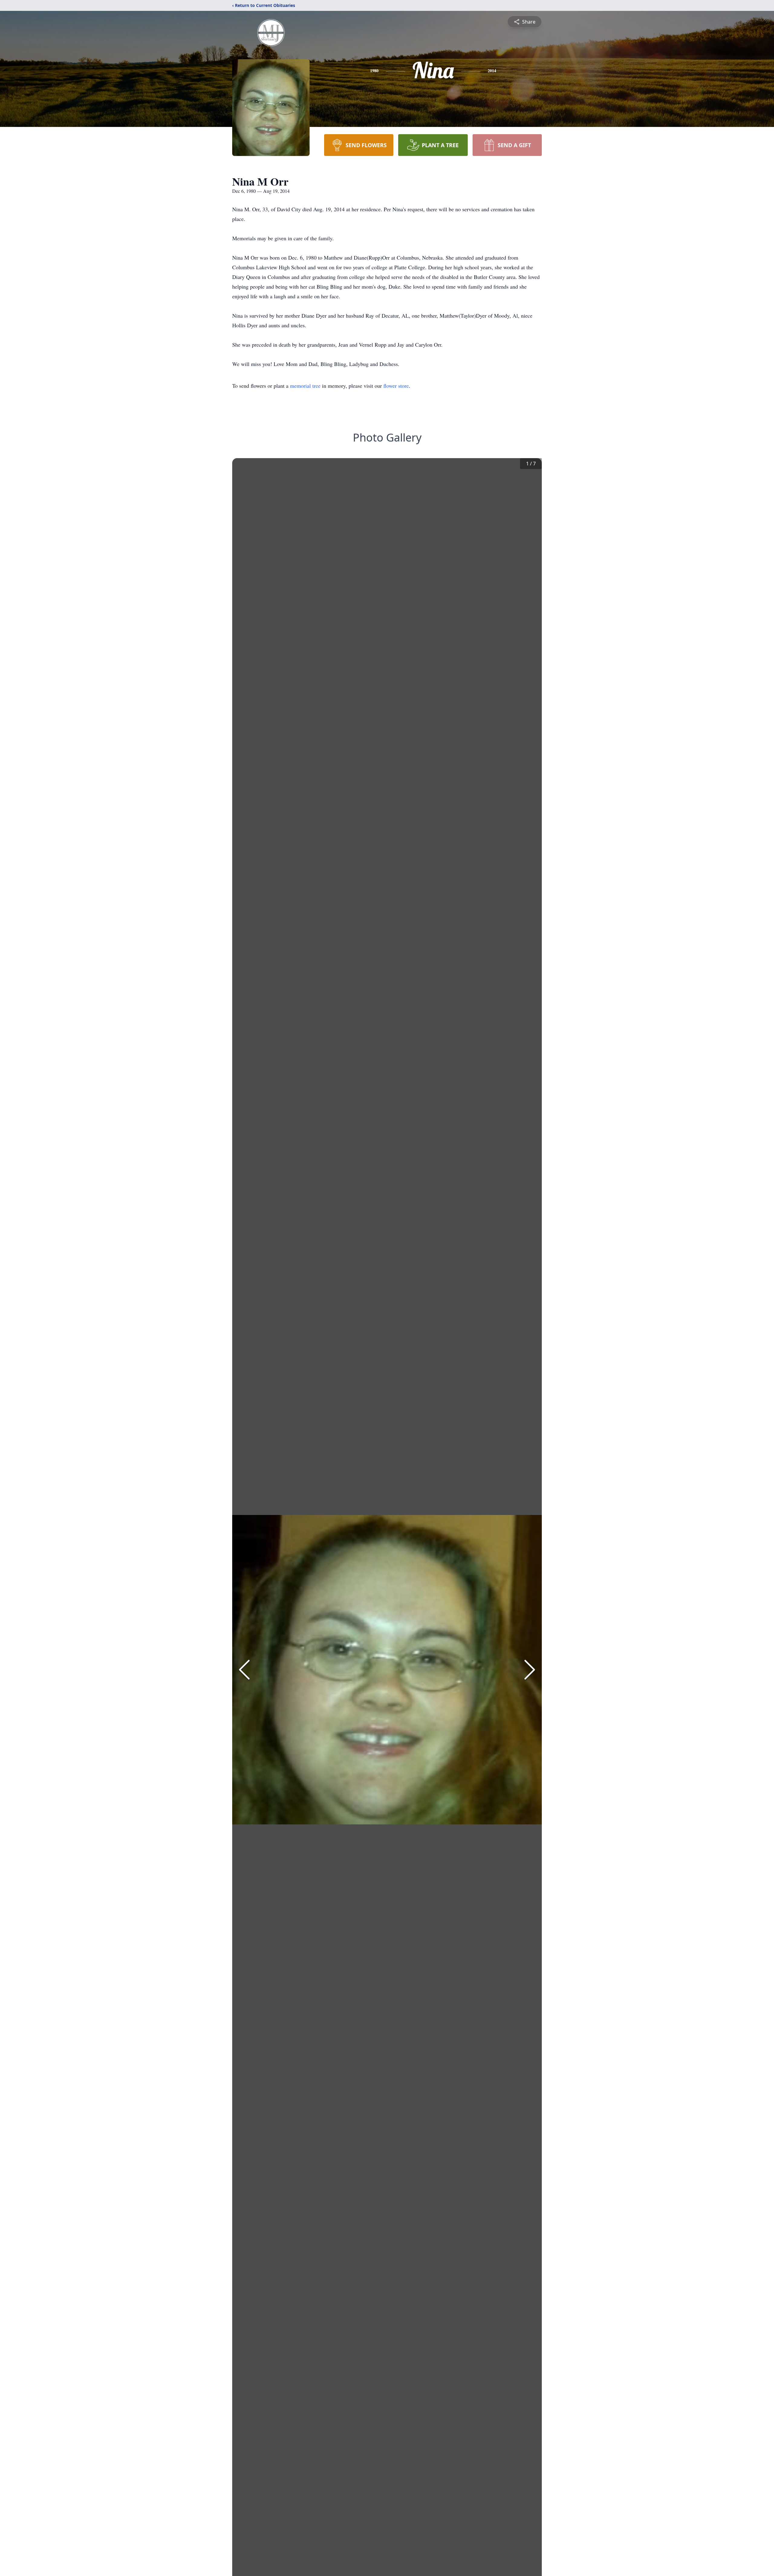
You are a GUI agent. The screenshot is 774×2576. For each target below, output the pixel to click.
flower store (396, 386)
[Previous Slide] (244, 1670)
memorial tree (305, 386)
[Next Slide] (530, 1670)
